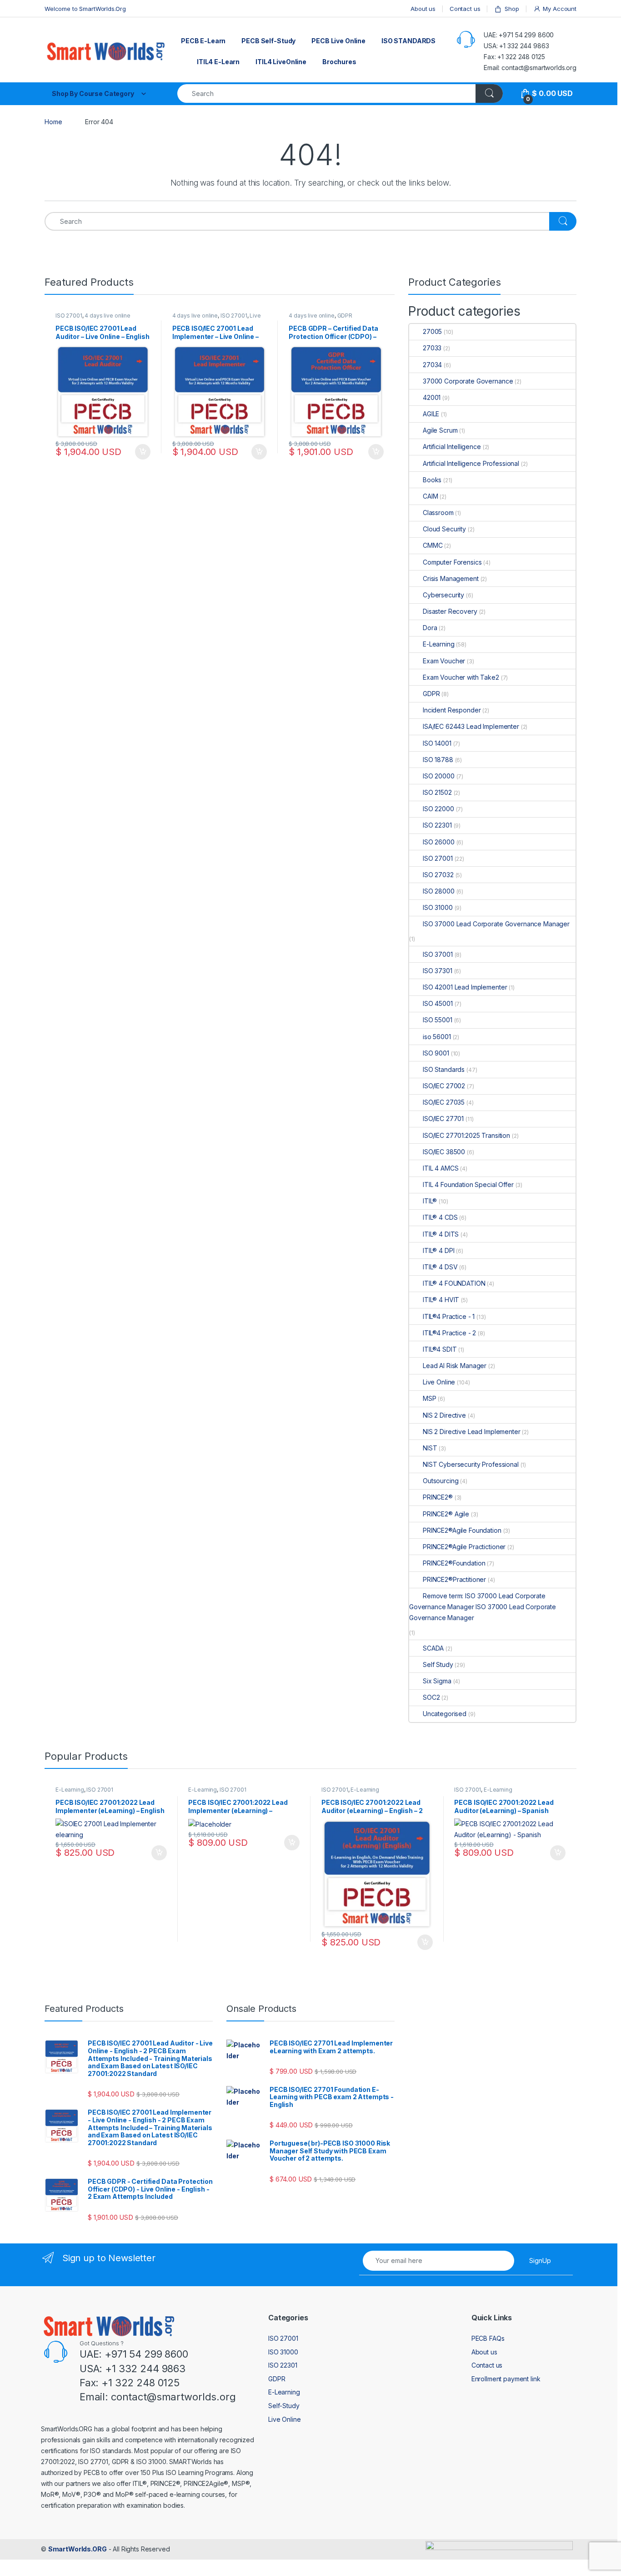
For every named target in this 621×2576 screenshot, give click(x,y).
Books (432, 480)
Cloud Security (444, 529)
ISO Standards (444, 1069)
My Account (560, 9)
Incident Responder (452, 710)
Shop (512, 9)
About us (423, 9)
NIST (430, 1448)
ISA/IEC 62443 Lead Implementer (471, 726)
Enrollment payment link (506, 2379)
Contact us (465, 9)
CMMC (433, 545)
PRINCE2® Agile (446, 1514)
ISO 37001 (438, 954)
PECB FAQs (488, 2338)
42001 (432, 397)
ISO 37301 (438, 971)
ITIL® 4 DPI (438, 1250)
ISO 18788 (438, 760)
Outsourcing (441, 1481)
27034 (432, 365)
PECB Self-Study (268, 41)
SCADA (433, 1648)
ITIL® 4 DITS (441, 1234)
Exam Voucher (444, 661)
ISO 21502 (437, 792)
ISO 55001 (438, 1020)
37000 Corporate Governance (468, 381)
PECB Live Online (338, 41)
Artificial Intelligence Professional (471, 463)
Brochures (339, 62)
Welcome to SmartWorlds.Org (85, 9)
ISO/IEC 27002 (444, 1086)
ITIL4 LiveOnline (281, 62)
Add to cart (159, 1853)
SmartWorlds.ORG (78, 2549)
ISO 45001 (438, 1003)
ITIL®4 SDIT (440, 1349)
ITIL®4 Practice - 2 (449, 1333)
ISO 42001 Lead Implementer (465, 987)
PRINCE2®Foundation (454, 1563)
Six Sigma (437, 1681)
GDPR (345, 316)
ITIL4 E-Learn (218, 62)
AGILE (431, 414)
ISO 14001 (437, 743)
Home (53, 122)
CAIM (430, 496)
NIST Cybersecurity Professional (471, 1464)
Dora (430, 628)
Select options (140, 452)
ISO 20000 (439, 776)
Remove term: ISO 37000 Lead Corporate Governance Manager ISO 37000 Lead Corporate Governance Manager (483, 1607)
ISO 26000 (439, 842)
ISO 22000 (438, 809)
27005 (432, 331)
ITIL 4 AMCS (441, 1168)
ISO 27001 (69, 316)
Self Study (438, 1664)
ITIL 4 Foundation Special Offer (468, 1184)
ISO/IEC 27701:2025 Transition (466, 1135)
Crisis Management (451, 578)
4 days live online (107, 316)
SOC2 (431, 1697)
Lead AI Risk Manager (455, 1366)
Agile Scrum (440, 430)
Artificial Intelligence (452, 447)
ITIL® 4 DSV (440, 1267)
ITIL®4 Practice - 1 (449, 1316)
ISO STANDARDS (408, 41)
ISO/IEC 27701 (443, 1119)
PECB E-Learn (203, 41)
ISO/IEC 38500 (444, 1152)
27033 (432, 348)
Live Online (439, 1382)
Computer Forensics (452, 562)
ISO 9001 (436, 1053)
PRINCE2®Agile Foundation (462, 1530)
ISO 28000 (439, 891)
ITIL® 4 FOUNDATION (454, 1283)
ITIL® (430, 1201)
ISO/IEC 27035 (444, 1102)
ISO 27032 (438, 875)
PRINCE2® (438, 1497)
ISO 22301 (437, 825)
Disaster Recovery (450, 611)
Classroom (438, 513)
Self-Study (284, 2406)
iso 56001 (437, 1037)
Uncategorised (445, 1714)
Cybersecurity (443, 595)
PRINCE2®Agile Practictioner (464, 1547)
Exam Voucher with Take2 (461, 677)
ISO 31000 (438, 907)
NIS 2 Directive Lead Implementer (472, 1432)
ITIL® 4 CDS (440, 1217)
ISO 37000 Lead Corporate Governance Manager (496, 924)
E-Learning (439, 644)
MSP (430, 1398)
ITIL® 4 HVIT (441, 1300)
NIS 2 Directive (444, 1415)
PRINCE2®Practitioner (454, 1579)
